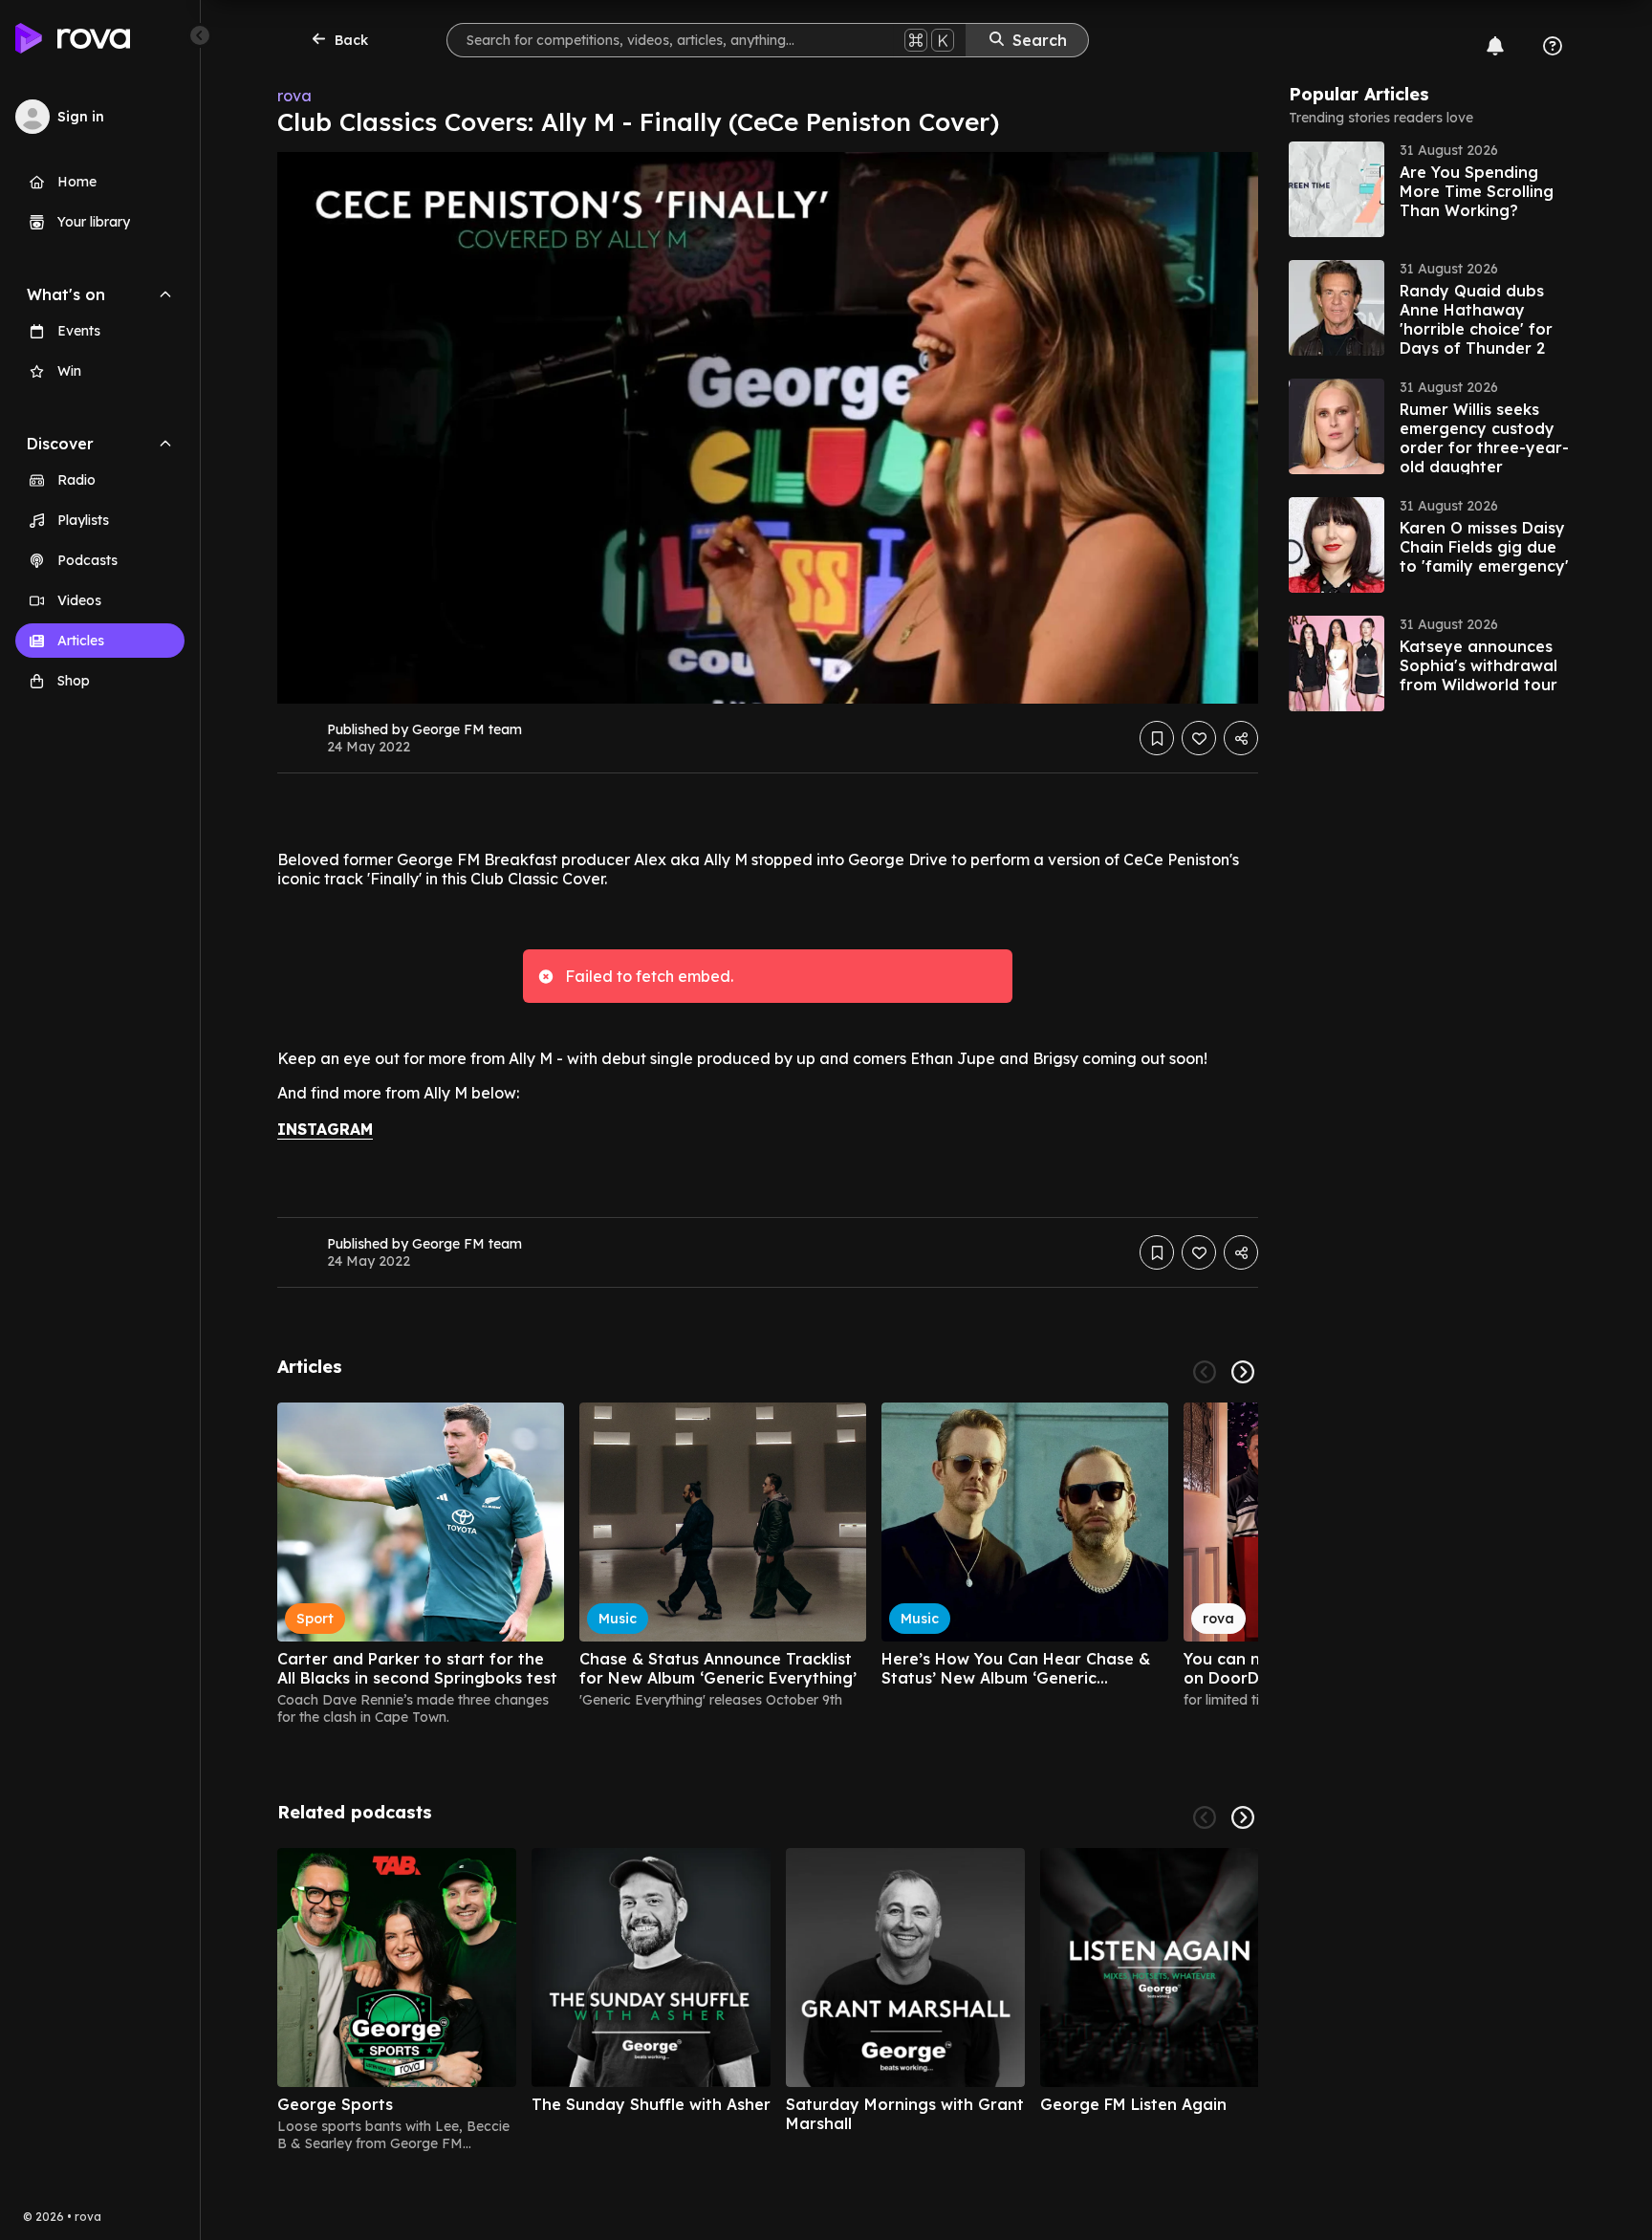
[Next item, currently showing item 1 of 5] (1243, 1817)
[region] (768, 1564)
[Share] (1241, 738)
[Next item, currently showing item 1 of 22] (1243, 1372)
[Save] (1157, 738)
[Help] (1553, 46)
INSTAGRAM (325, 1129)
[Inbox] (1495, 46)
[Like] (1199, 738)
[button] (1432, 189)
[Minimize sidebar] (200, 35)
